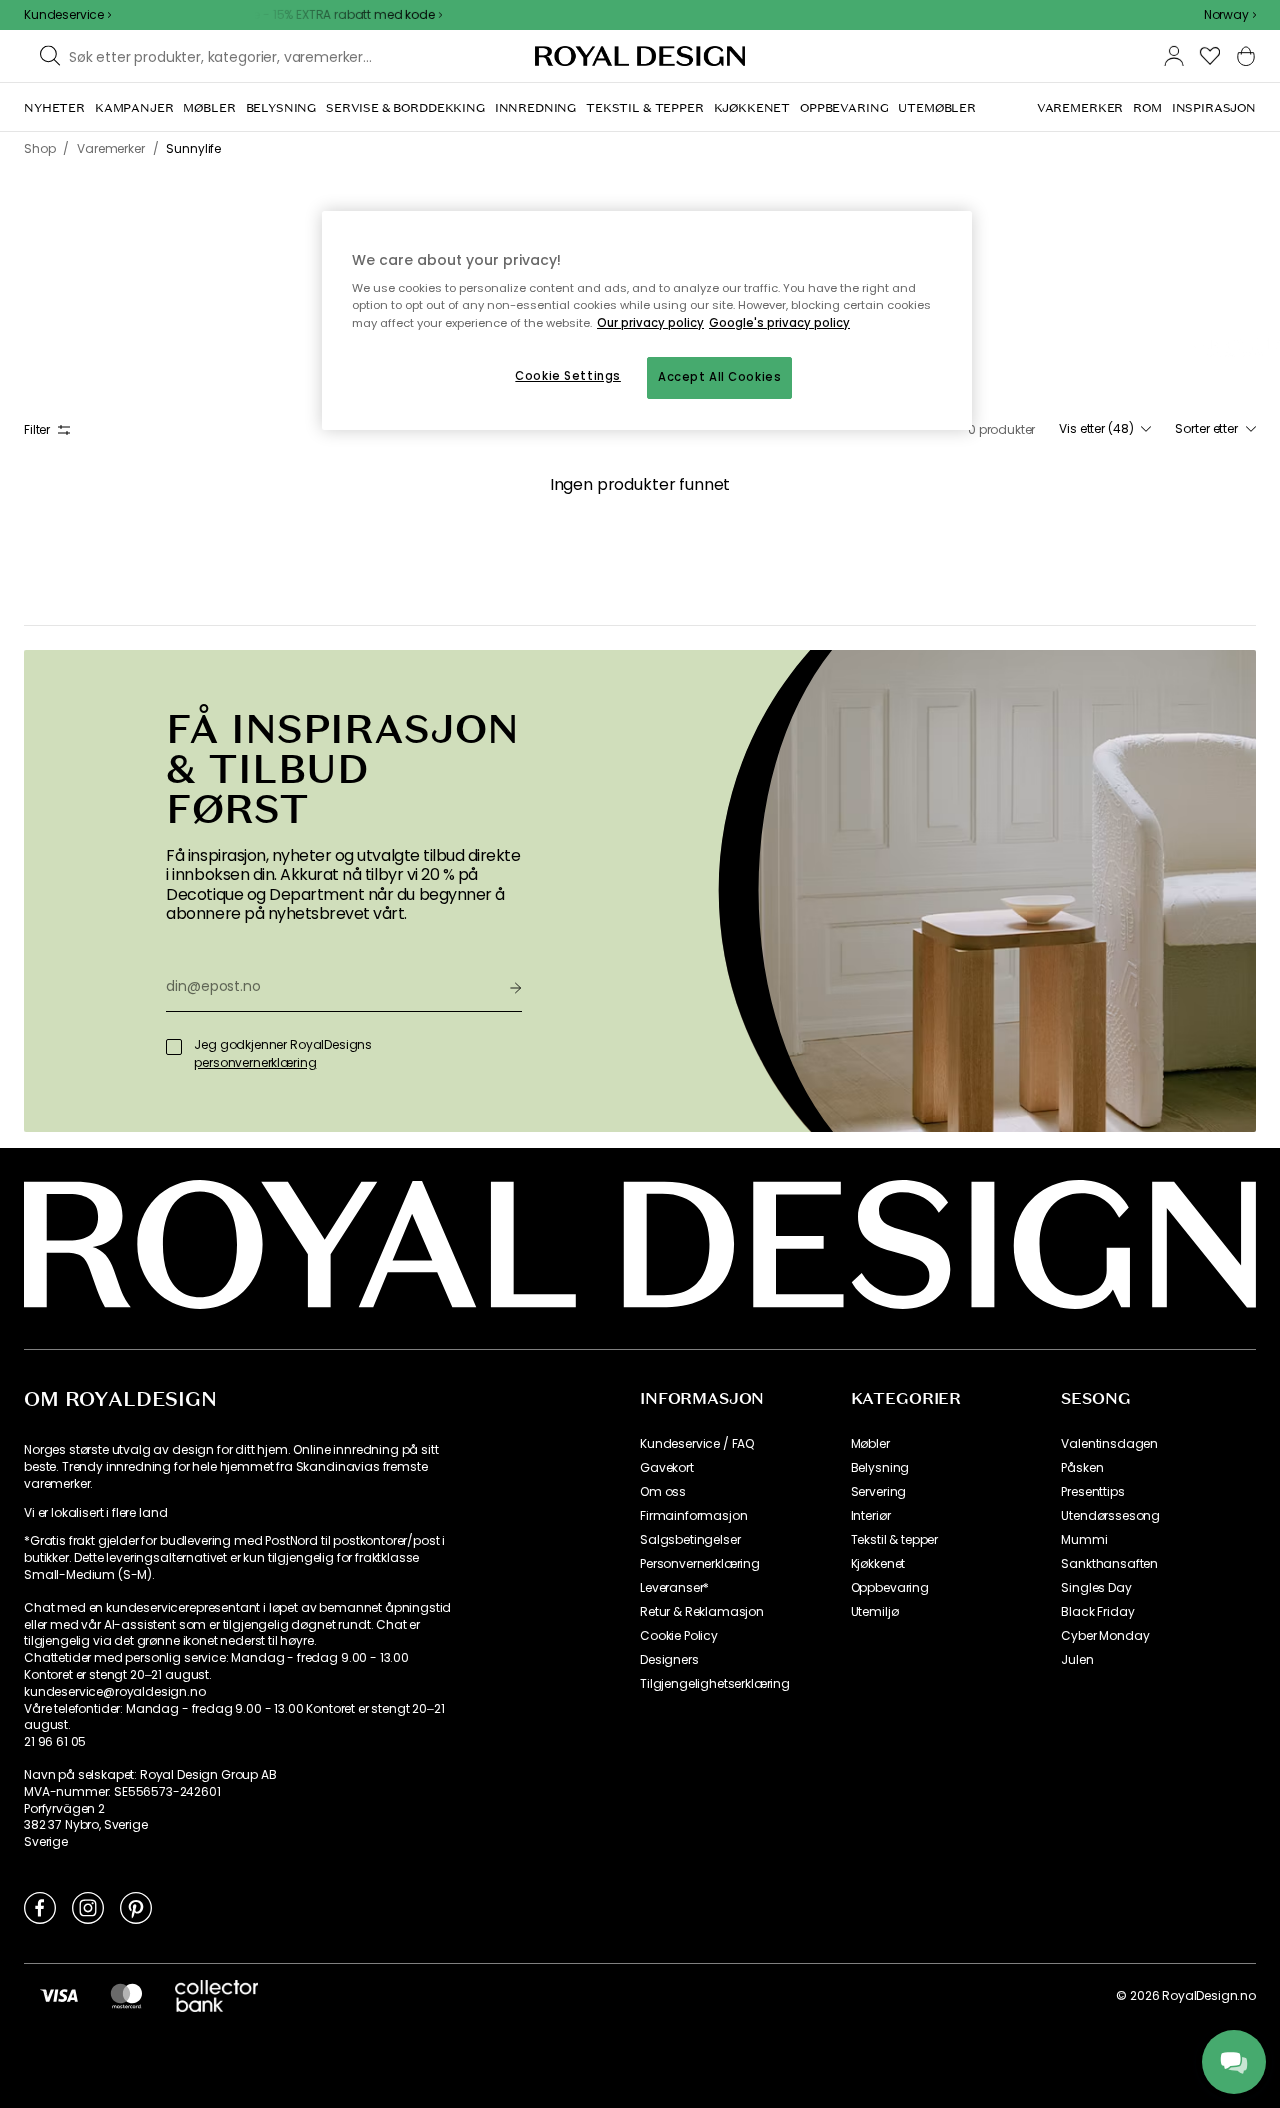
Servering (879, 1492)
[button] (1230, 15)
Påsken (1082, 1468)
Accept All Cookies (719, 377)
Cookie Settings (568, 376)
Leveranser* (674, 1588)
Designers (669, 1660)
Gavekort (667, 1468)
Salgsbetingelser (690, 1540)
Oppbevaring (890, 1588)
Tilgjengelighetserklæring (715, 1684)
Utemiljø (875, 1612)
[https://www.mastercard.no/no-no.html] (126, 1995)
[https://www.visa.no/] (59, 1995)
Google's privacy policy (779, 323)
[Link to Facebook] (40, 1907)
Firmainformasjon (693, 1516)
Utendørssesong (1110, 1516)
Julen (1077, 1660)
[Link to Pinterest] (136, 1907)
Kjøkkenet (878, 1564)
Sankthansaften (1109, 1564)
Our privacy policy (650, 323)
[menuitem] (54, 108)
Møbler (870, 1444)
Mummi (1084, 1540)
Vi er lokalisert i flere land (95, 1513)
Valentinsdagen (1109, 1444)
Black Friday (1097, 1612)
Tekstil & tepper (894, 1540)
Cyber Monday (1105, 1636)
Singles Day (1096, 1588)
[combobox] (1230, 15)
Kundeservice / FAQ (697, 1444)
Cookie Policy (679, 1636)
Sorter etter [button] (1206, 429)
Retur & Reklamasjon (702, 1612)
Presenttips (1092, 1492)
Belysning (880, 1468)
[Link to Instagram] (88, 1907)
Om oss (663, 1492)
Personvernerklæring (700, 1564)
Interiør (871, 1516)
